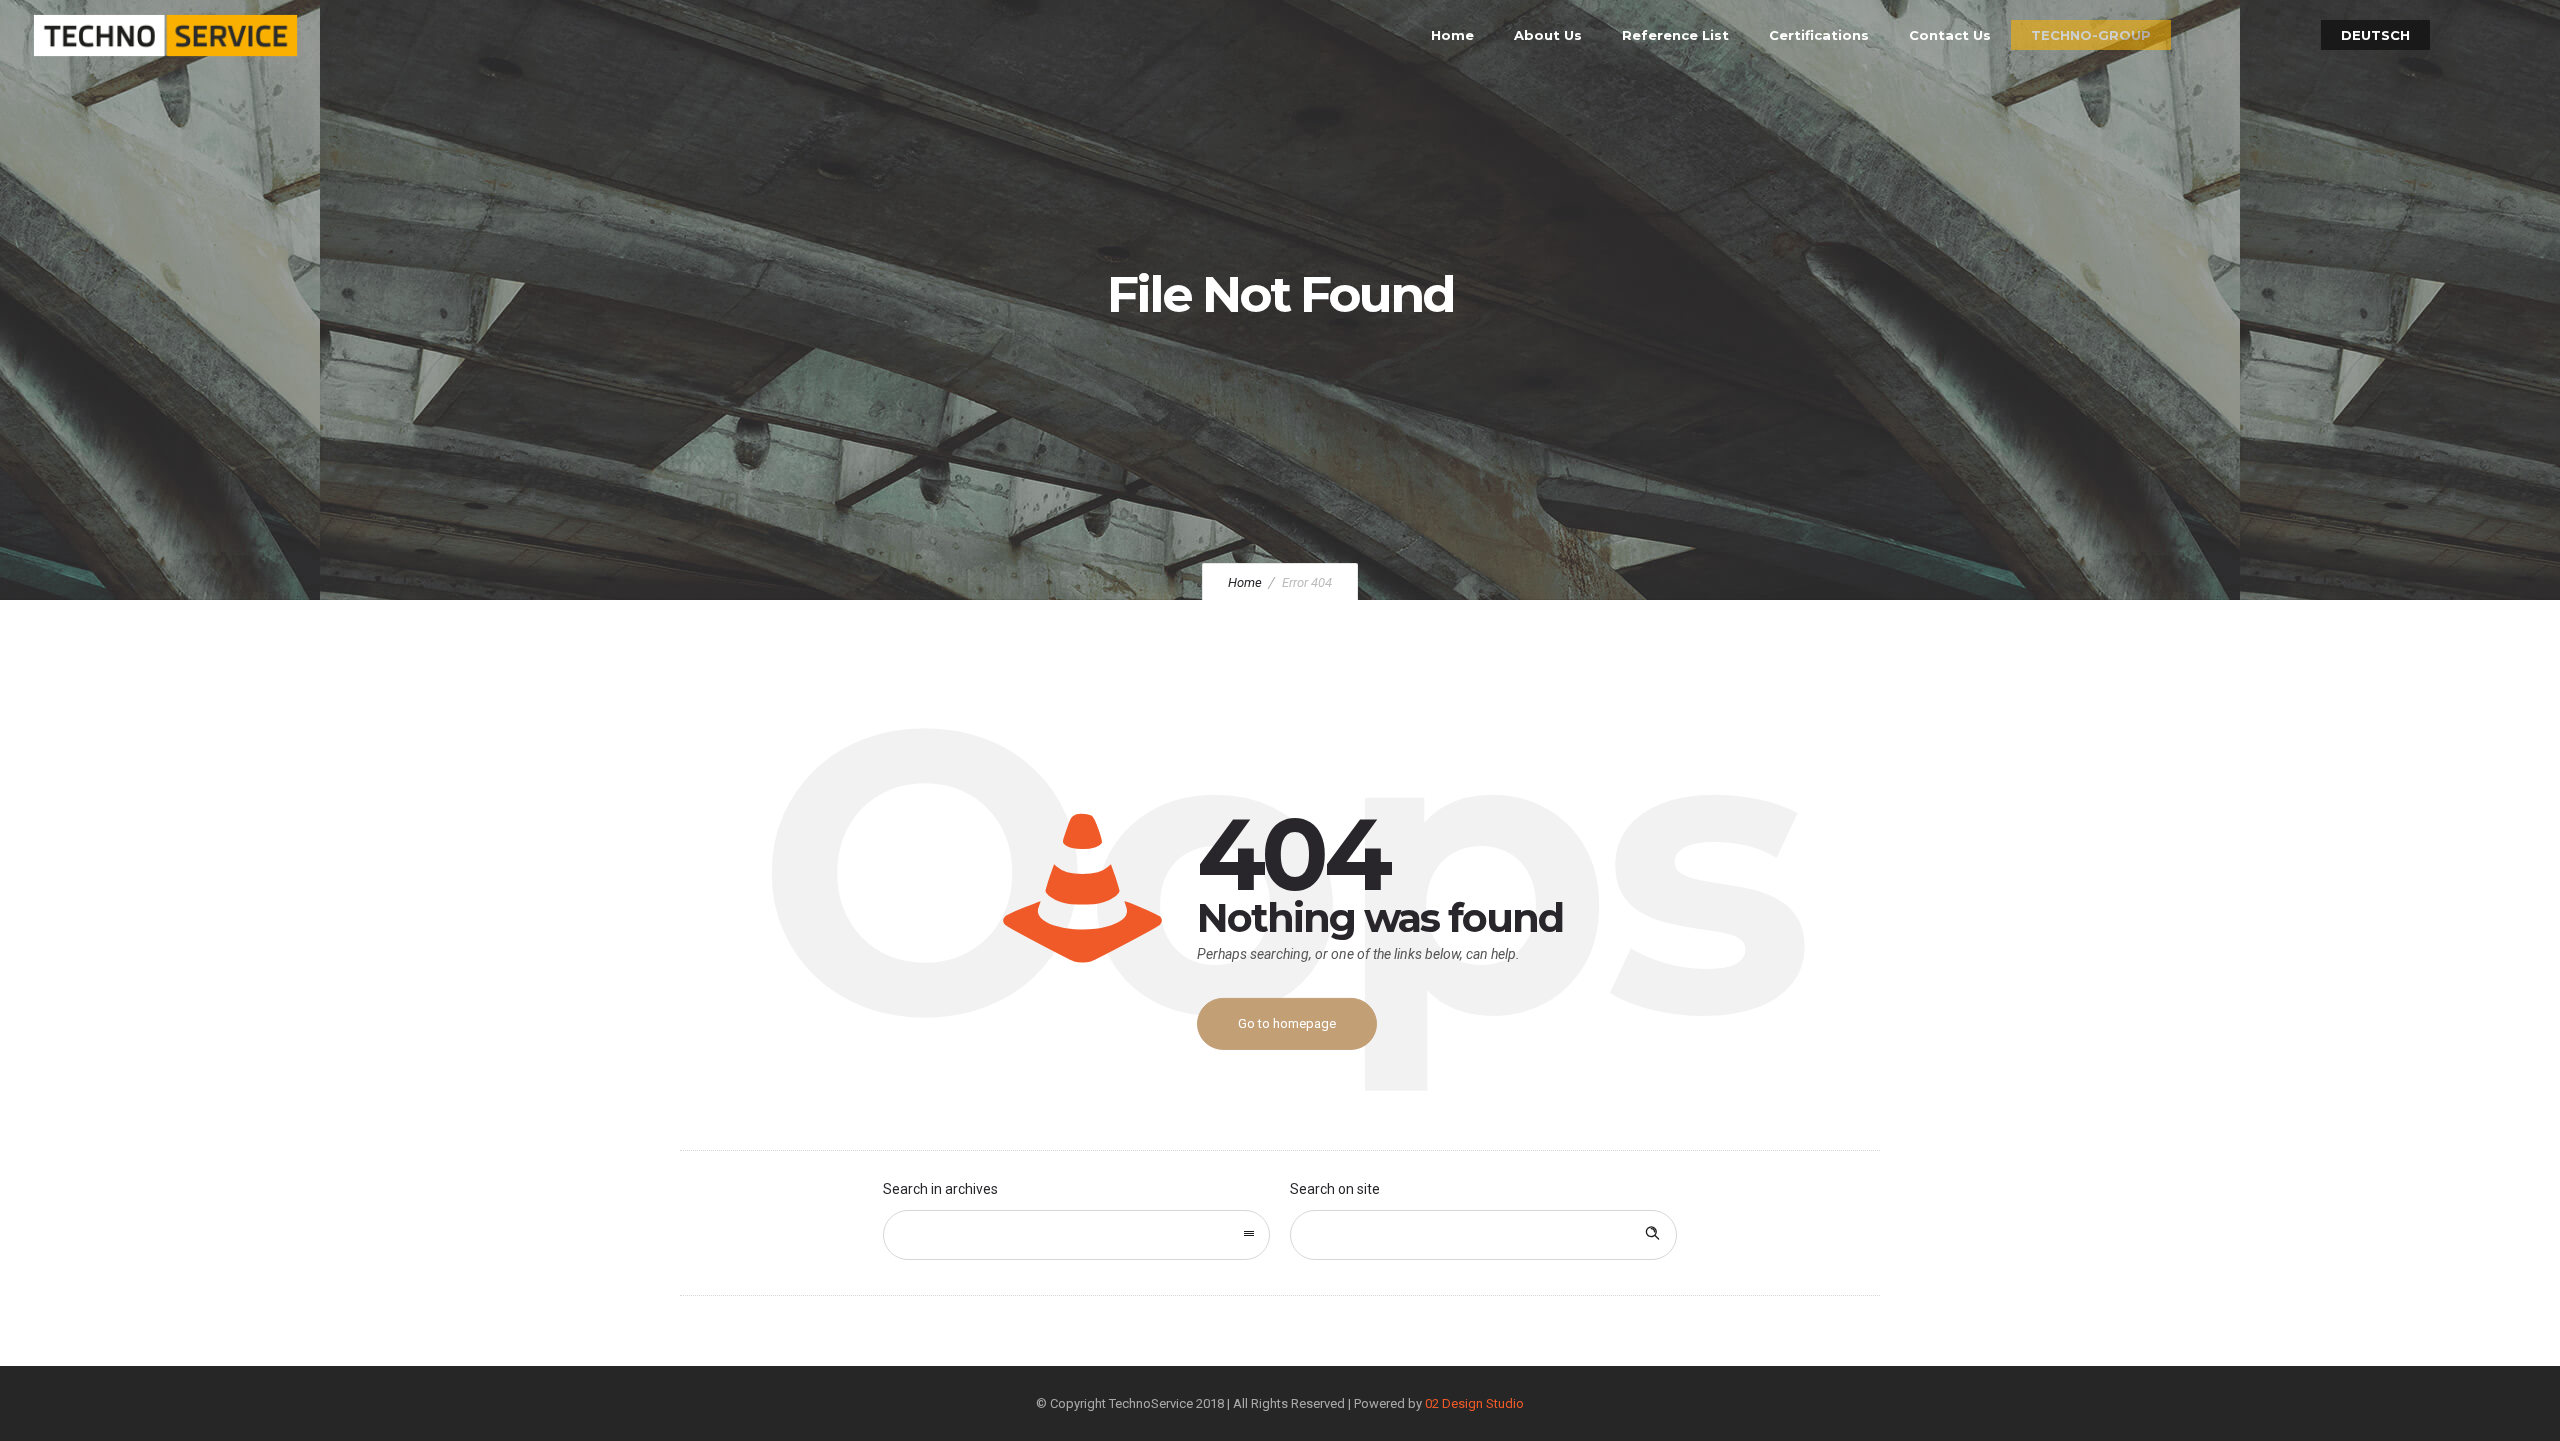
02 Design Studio (1474, 1403)
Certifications (1819, 35)
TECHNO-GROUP (2091, 35)
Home (1452, 35)
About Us (1548, 35)
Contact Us (1950, 35)
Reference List (1675, 35)
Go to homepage (1287, 1023)
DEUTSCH (2375, 35)
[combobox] (1076, 1235)
